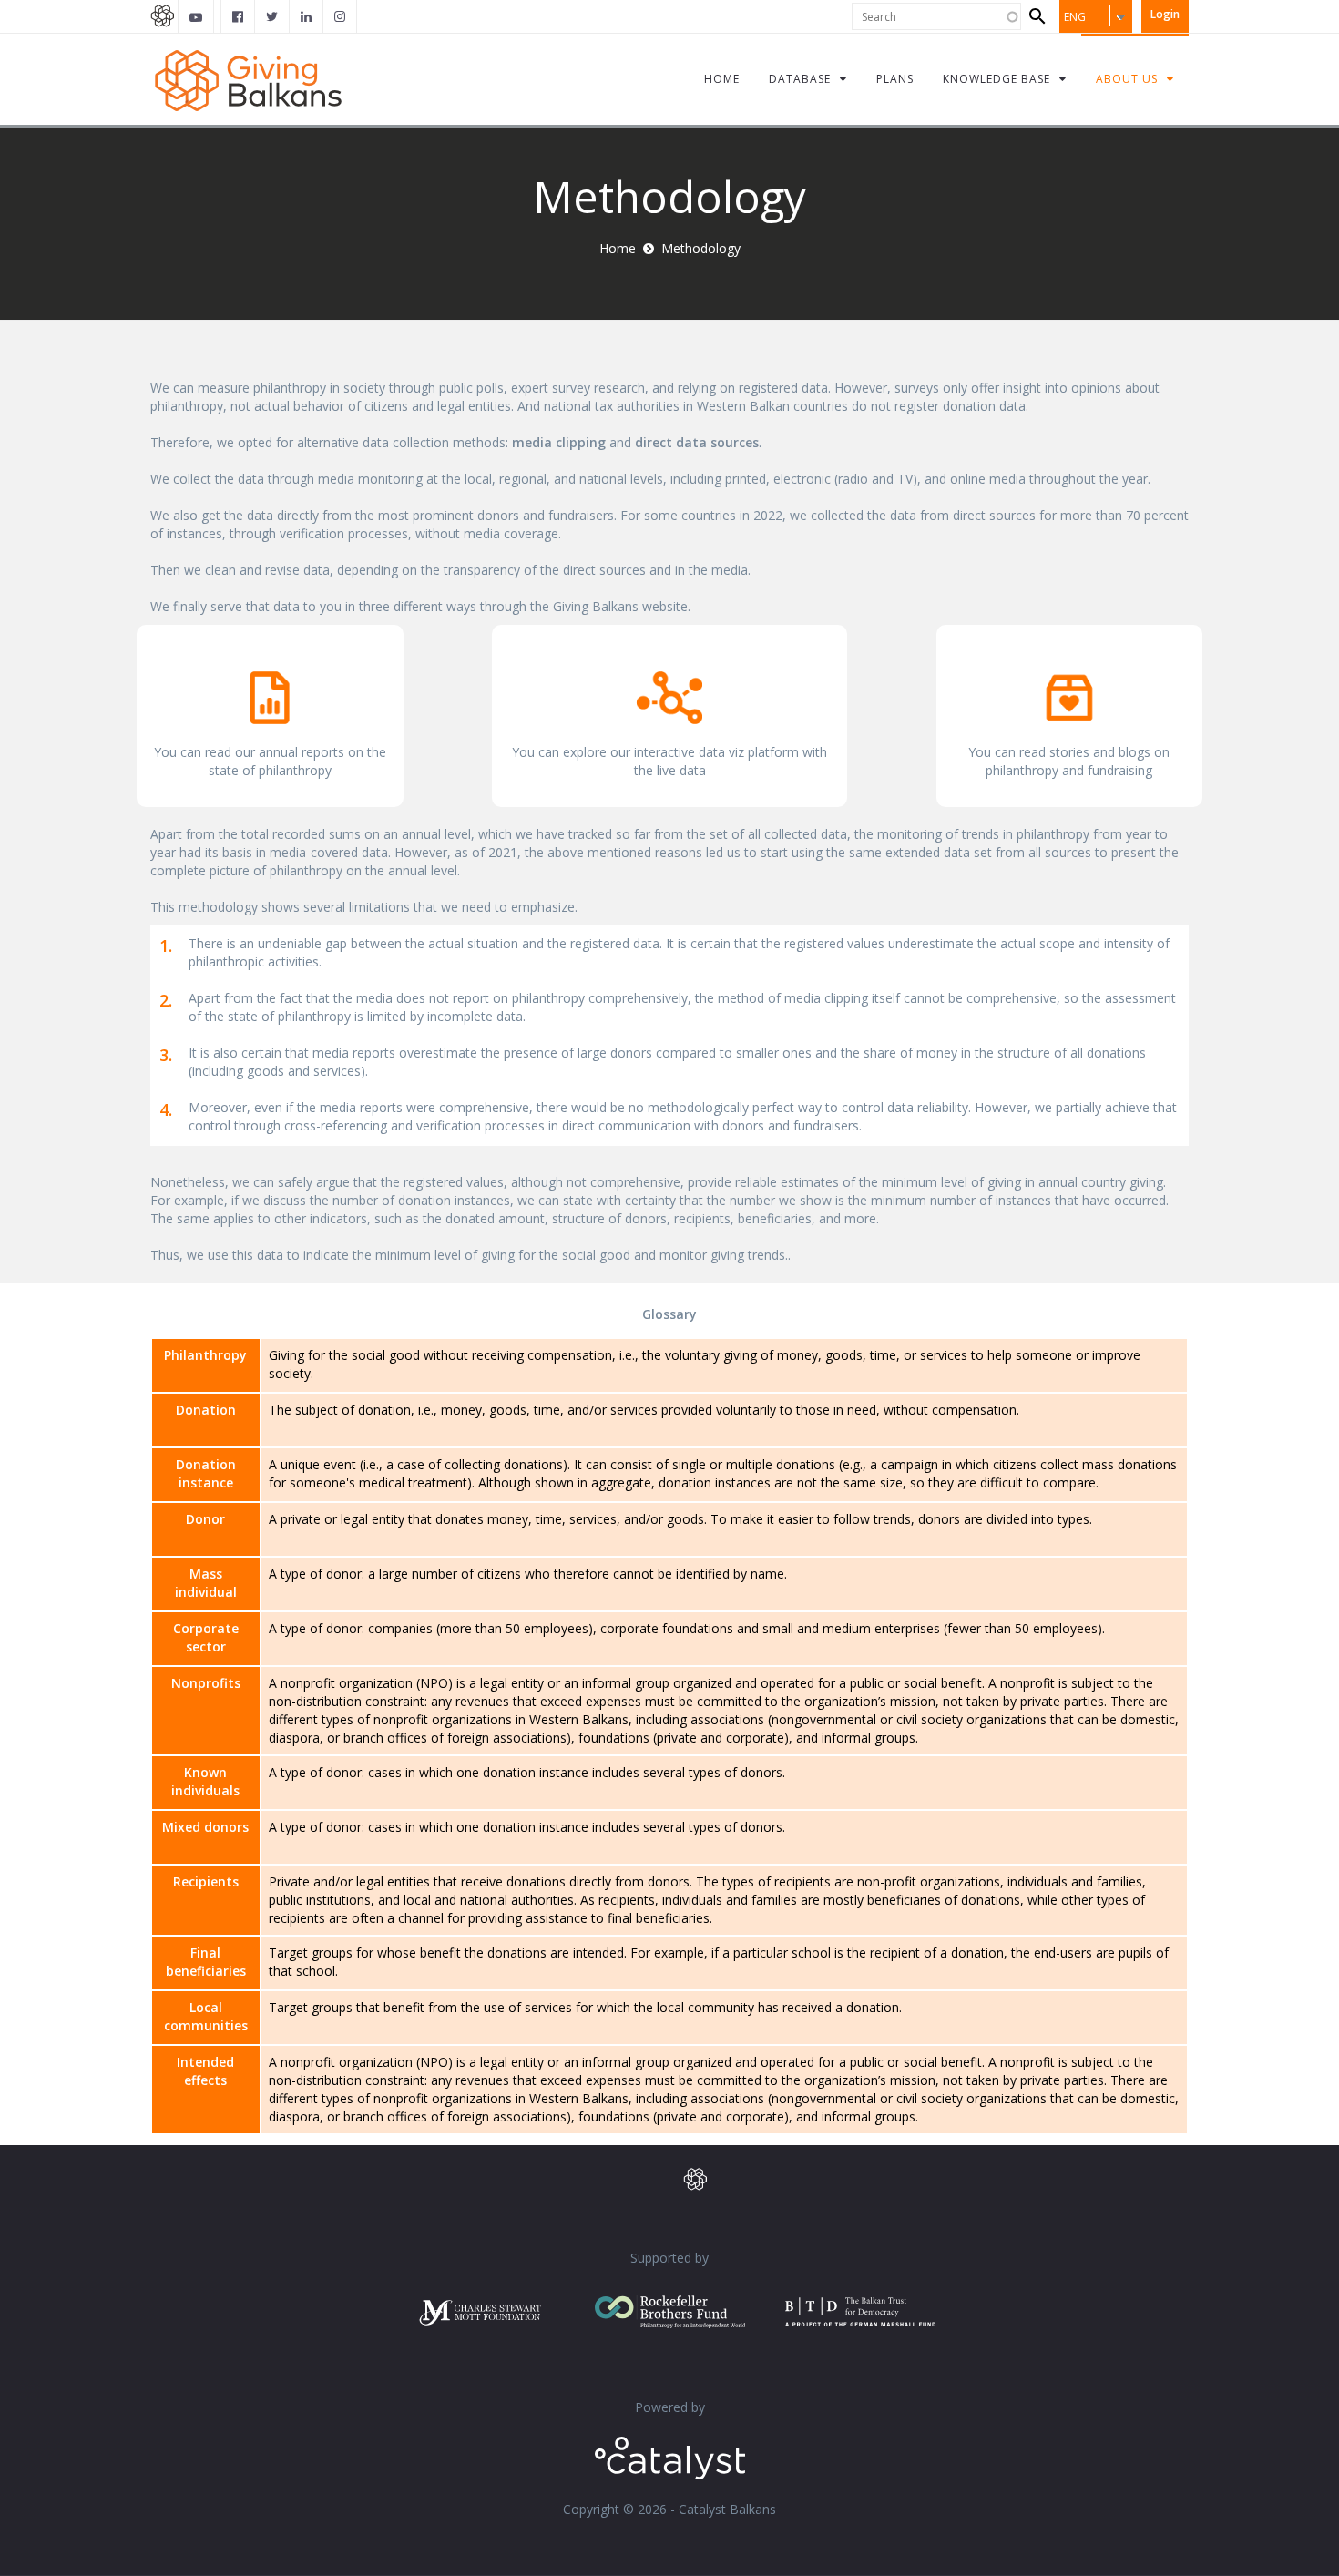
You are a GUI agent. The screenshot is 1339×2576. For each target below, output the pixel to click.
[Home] (248, 79)
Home (618, 248)
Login (1165, 14)
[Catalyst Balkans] (238, 16)
